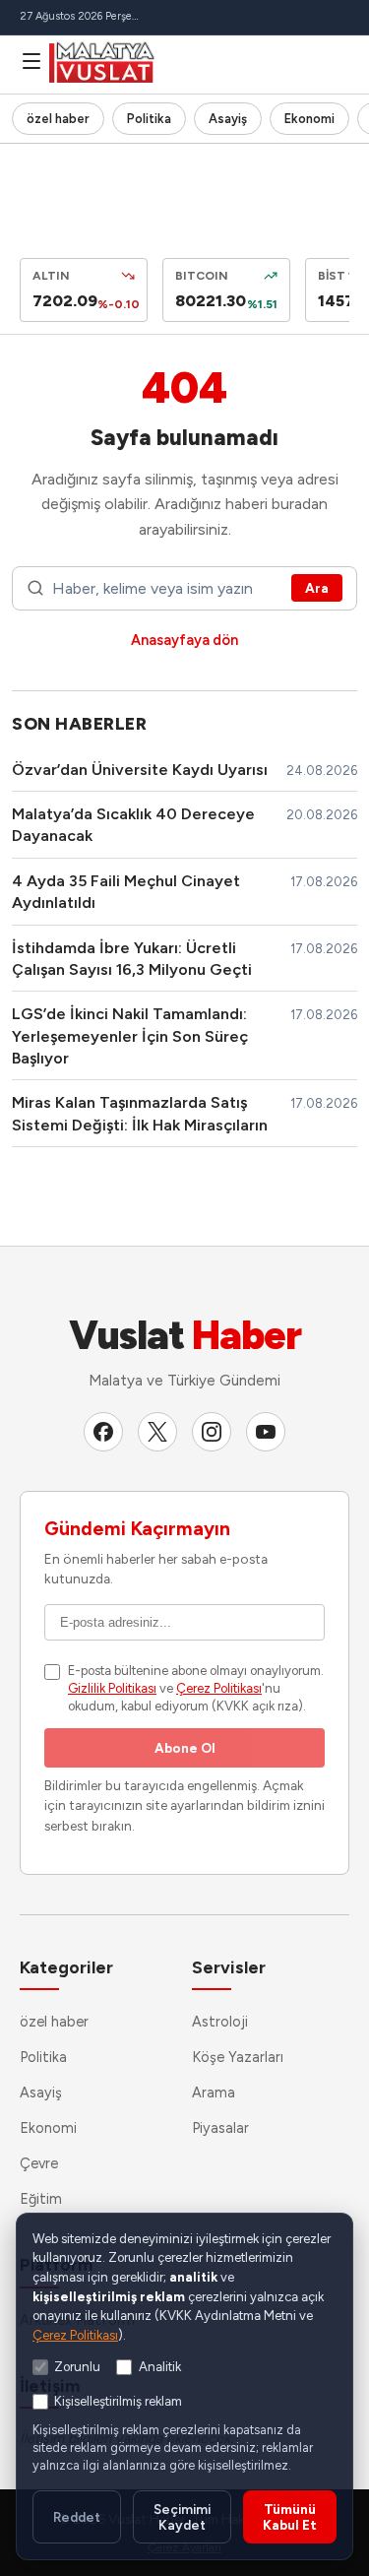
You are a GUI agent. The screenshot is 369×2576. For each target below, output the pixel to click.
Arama (214, 2093)
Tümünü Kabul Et (290, 2517)
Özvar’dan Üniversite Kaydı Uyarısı (140, 770)
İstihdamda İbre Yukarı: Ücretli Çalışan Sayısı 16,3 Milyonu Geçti (132, 959)
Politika (149, 119)
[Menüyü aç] (31, 61)
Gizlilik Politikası (112, 1688)
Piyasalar (220, 2128)
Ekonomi (309, 119)
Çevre (39, 2163)
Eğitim (41, 2199)
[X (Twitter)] (157, 1432)
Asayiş (228, 119)
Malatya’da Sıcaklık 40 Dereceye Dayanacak (133, 825)
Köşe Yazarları (238, 2057)
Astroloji (220, 2022)
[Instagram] (212, 1432)
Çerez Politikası (219, 1688)
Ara (317, 588)
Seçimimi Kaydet (182, 2517)
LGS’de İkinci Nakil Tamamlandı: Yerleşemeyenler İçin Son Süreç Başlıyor (130, 1036)
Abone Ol (185, 1748)
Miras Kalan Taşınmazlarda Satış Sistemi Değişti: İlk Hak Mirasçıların (140, 1113)
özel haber (58, 119)
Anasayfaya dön (184, 640)
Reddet (77, 2517)
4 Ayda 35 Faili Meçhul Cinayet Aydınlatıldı (126, 892)
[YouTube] (266, 1432)
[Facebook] (103, 1432)
